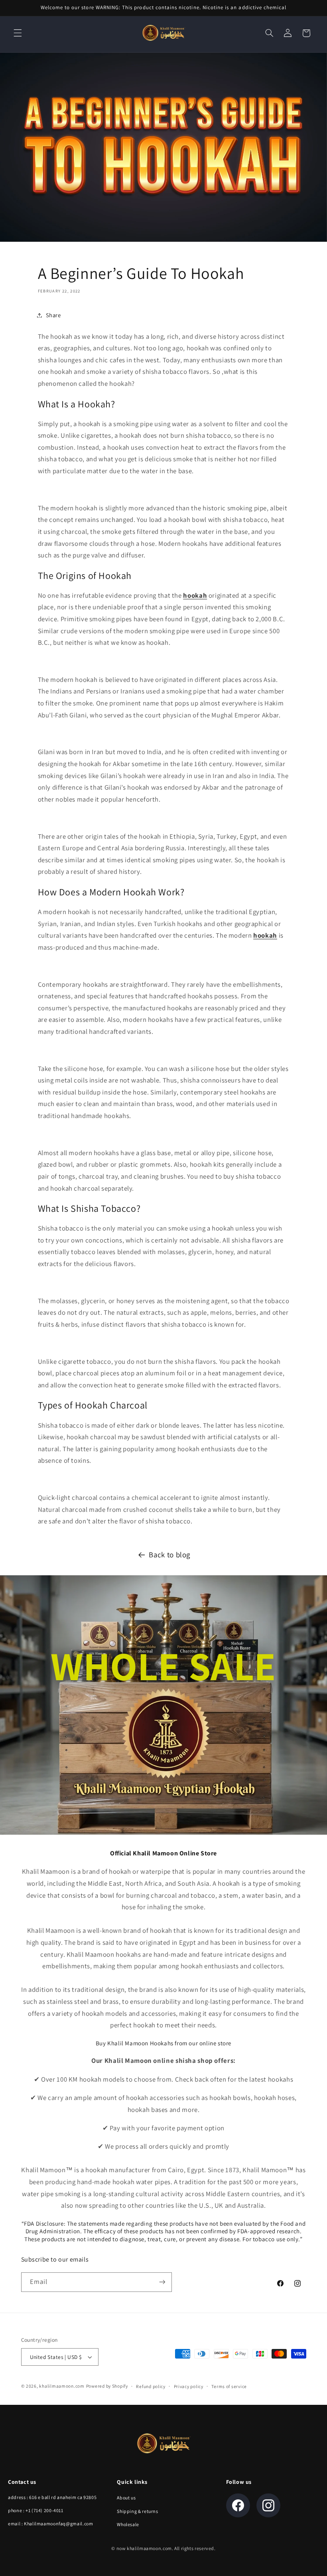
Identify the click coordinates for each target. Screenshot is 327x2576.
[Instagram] (268, 2505)
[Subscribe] (162, 2282)
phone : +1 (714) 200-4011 (36, 2510)
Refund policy (151, 2386)
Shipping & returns (137, 2511)
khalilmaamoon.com (62, 2386)
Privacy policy (189, 2386)
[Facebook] (238, 2505)
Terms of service (229, 2386)
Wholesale (128, 2524)
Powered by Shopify (107, 2386)
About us (126, 2498)
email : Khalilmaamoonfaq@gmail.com (50, 2524)
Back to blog (169, 1555)
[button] (18, 33)
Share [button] (53, 315)
